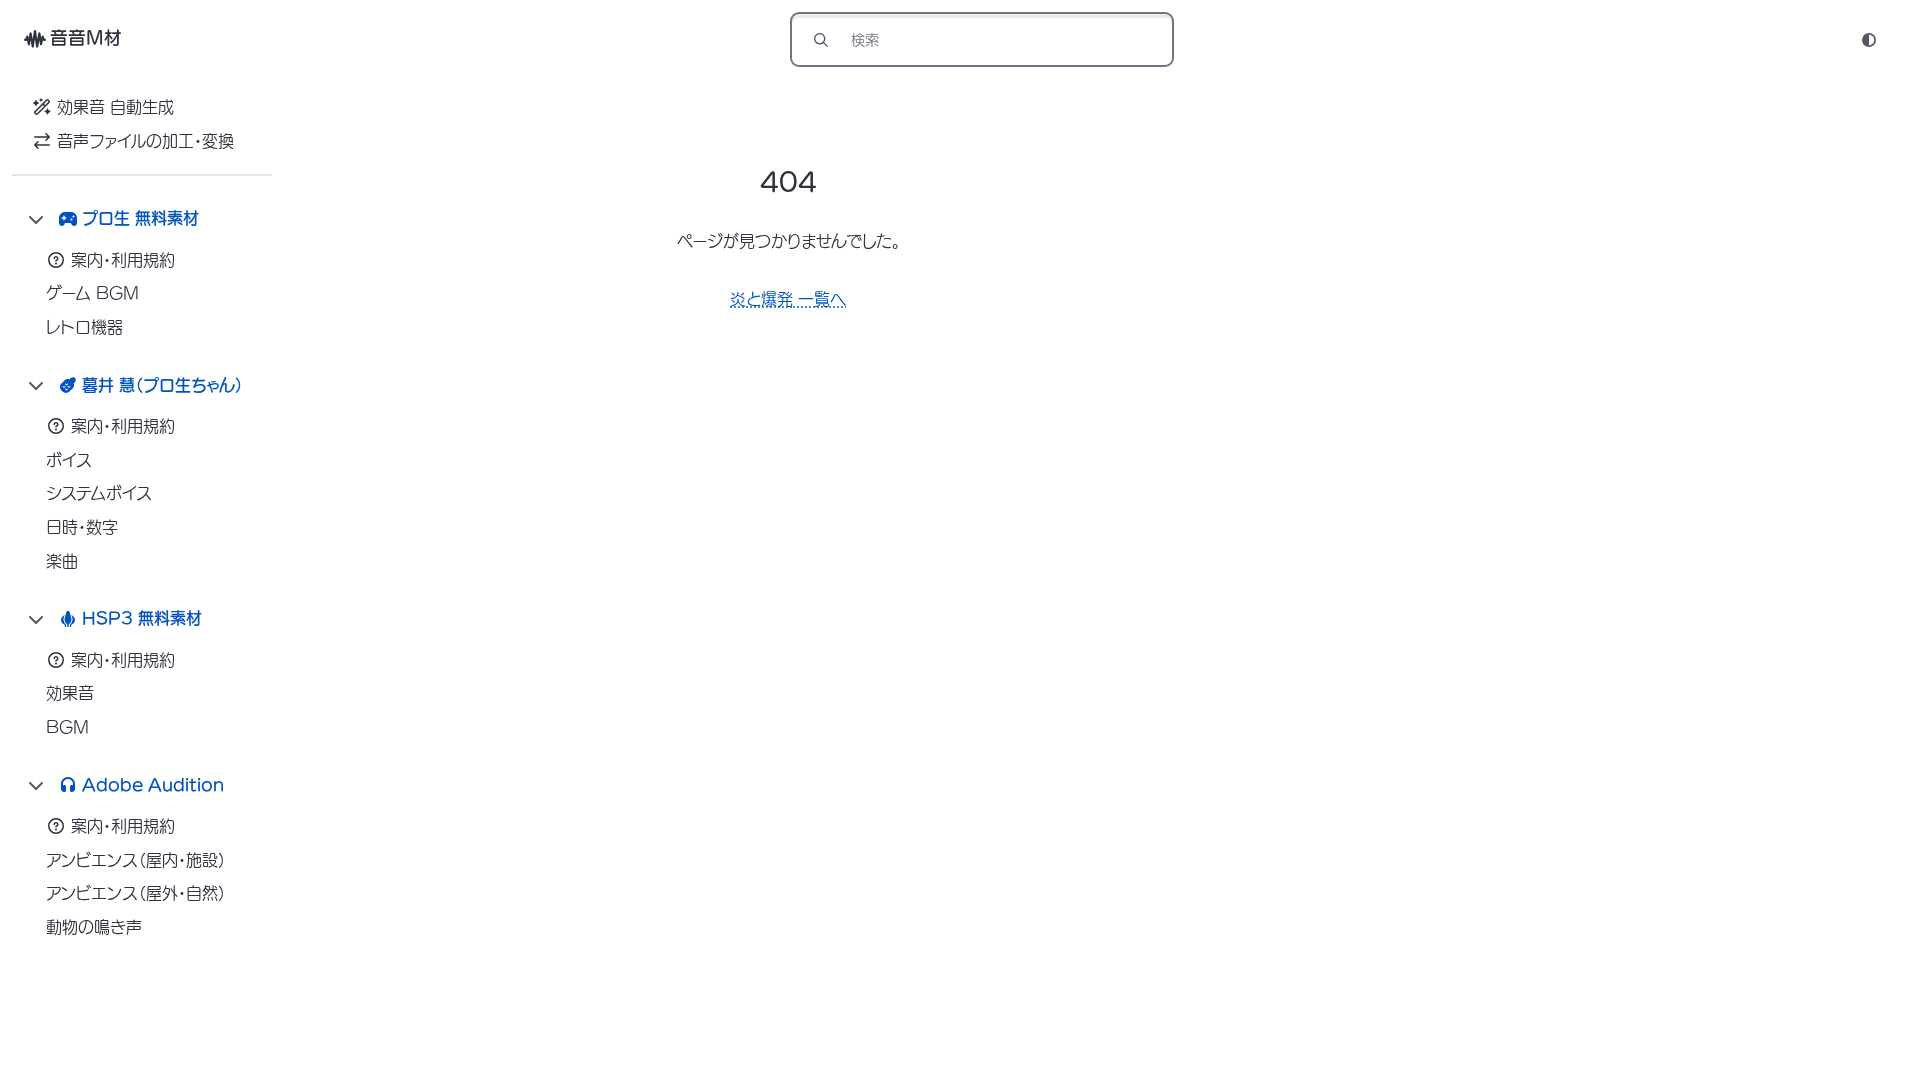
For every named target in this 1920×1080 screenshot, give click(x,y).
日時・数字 (82, 527)
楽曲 (62, 561)
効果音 (70, 693)
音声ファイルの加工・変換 (145, 141)
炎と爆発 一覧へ (788, 299)
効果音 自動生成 (115, 107)
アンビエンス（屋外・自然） (136, 893)
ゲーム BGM (92, 293)
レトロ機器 (84, 327)
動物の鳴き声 (94, 927)
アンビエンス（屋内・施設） (136, 860)
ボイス (69, 460)
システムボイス (99, 493)
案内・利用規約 (123, 260)
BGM (67, 727)
